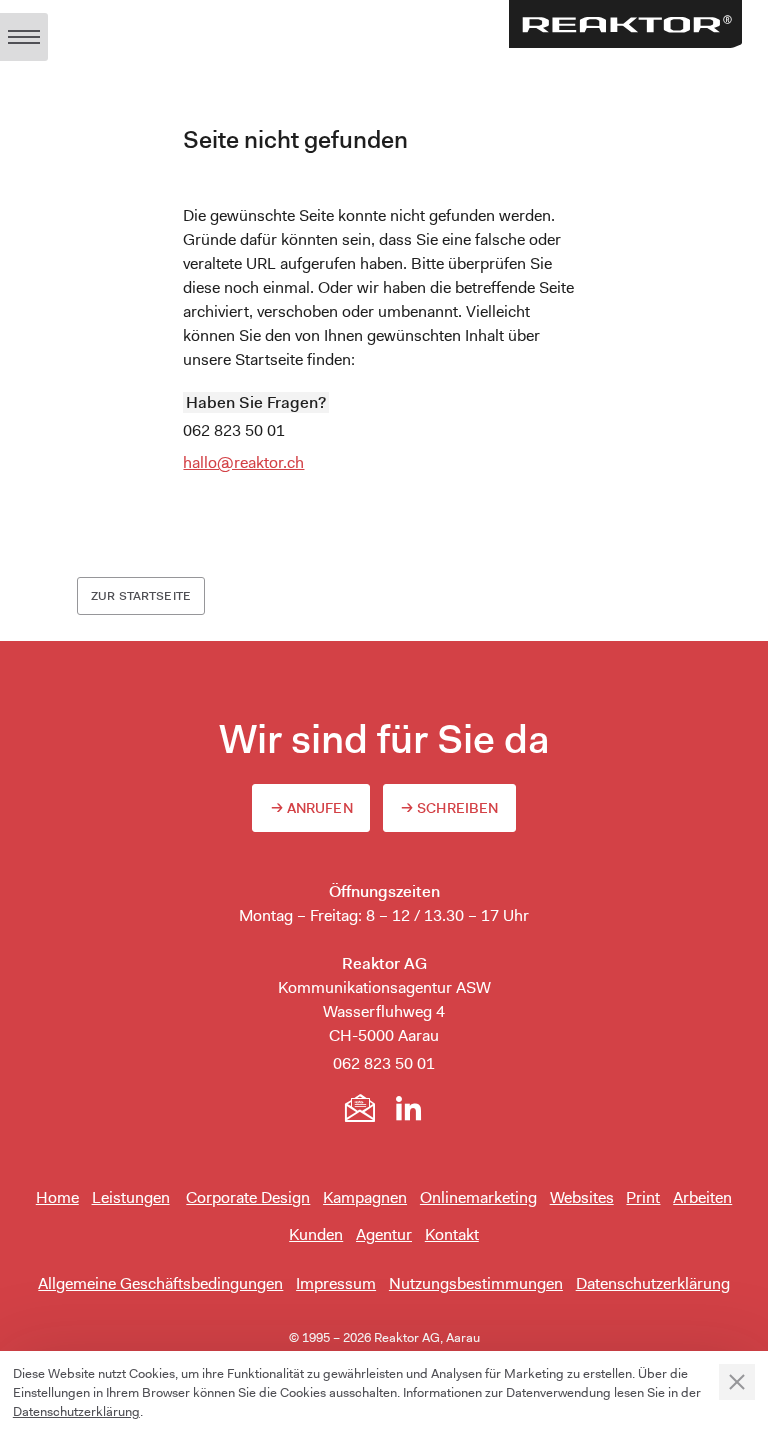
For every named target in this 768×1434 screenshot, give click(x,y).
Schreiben (457, 808)
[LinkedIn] (408, 1108)
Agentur (384, 1234)
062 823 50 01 (234, 430)
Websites (582, 1197)
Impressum (336, 1283)
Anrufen (320, 808)
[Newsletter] (360, 1108)
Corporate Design (248, 1197)
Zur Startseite (141, 596)
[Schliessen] (737, 1382)
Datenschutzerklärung (653, 1283)
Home (57, 1197)
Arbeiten (702, 1197)
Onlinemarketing (478, 1197)
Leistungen (131, 1197)
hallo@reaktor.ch (243, 462)
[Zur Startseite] (625, 24)
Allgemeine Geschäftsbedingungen (160, 1283)
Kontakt (452, 1234)
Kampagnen (365, 1197)
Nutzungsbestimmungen (476, 1283)
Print (643, 1197)
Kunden (316, 1234)
